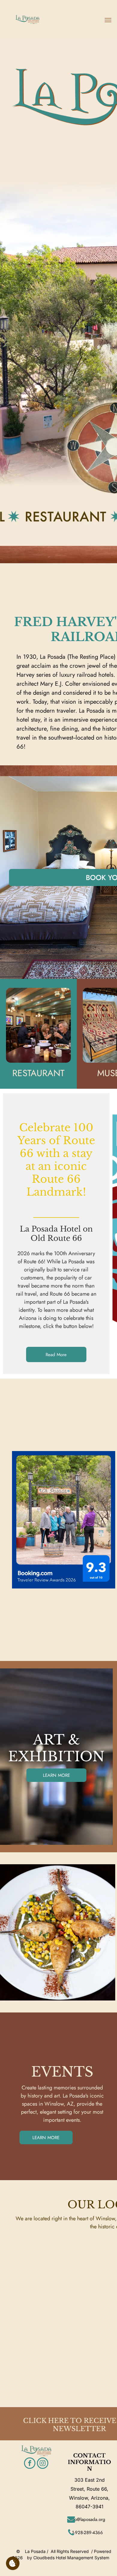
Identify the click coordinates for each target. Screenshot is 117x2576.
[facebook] (30, 2464)
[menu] (108, 20)
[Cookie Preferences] (13, 2563)
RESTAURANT (38, 1073)
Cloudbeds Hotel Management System (71, 2558)
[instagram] (43, 2464)
